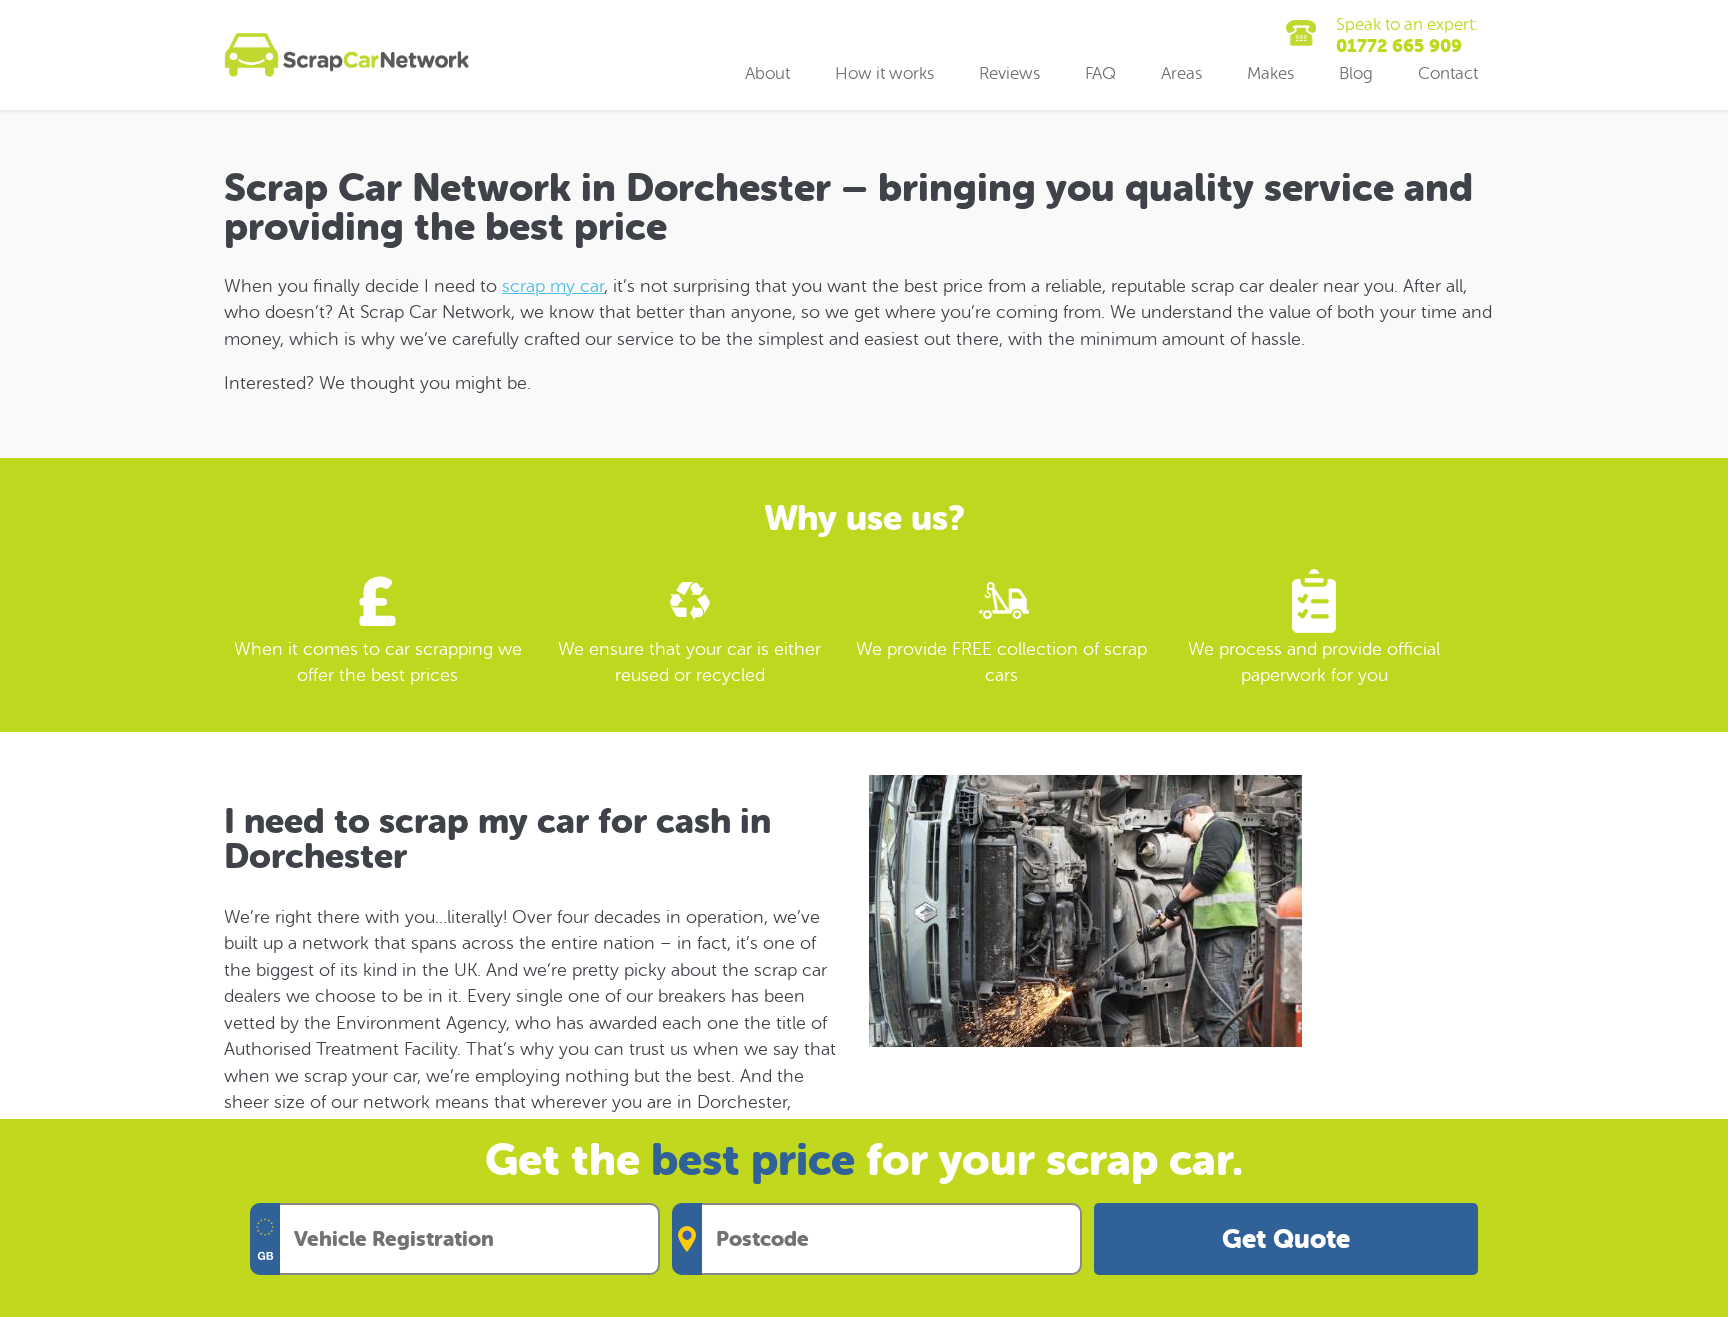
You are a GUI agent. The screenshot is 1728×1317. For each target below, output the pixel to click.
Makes (1270, 73)
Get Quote (1286, 1239)
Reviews (1009, 73)
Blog (1356, 73)
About (767, 73)
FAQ (1100, 73)
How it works (884, 73)
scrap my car (553, 286)
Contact (1448, 73)
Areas (1181, 73)
